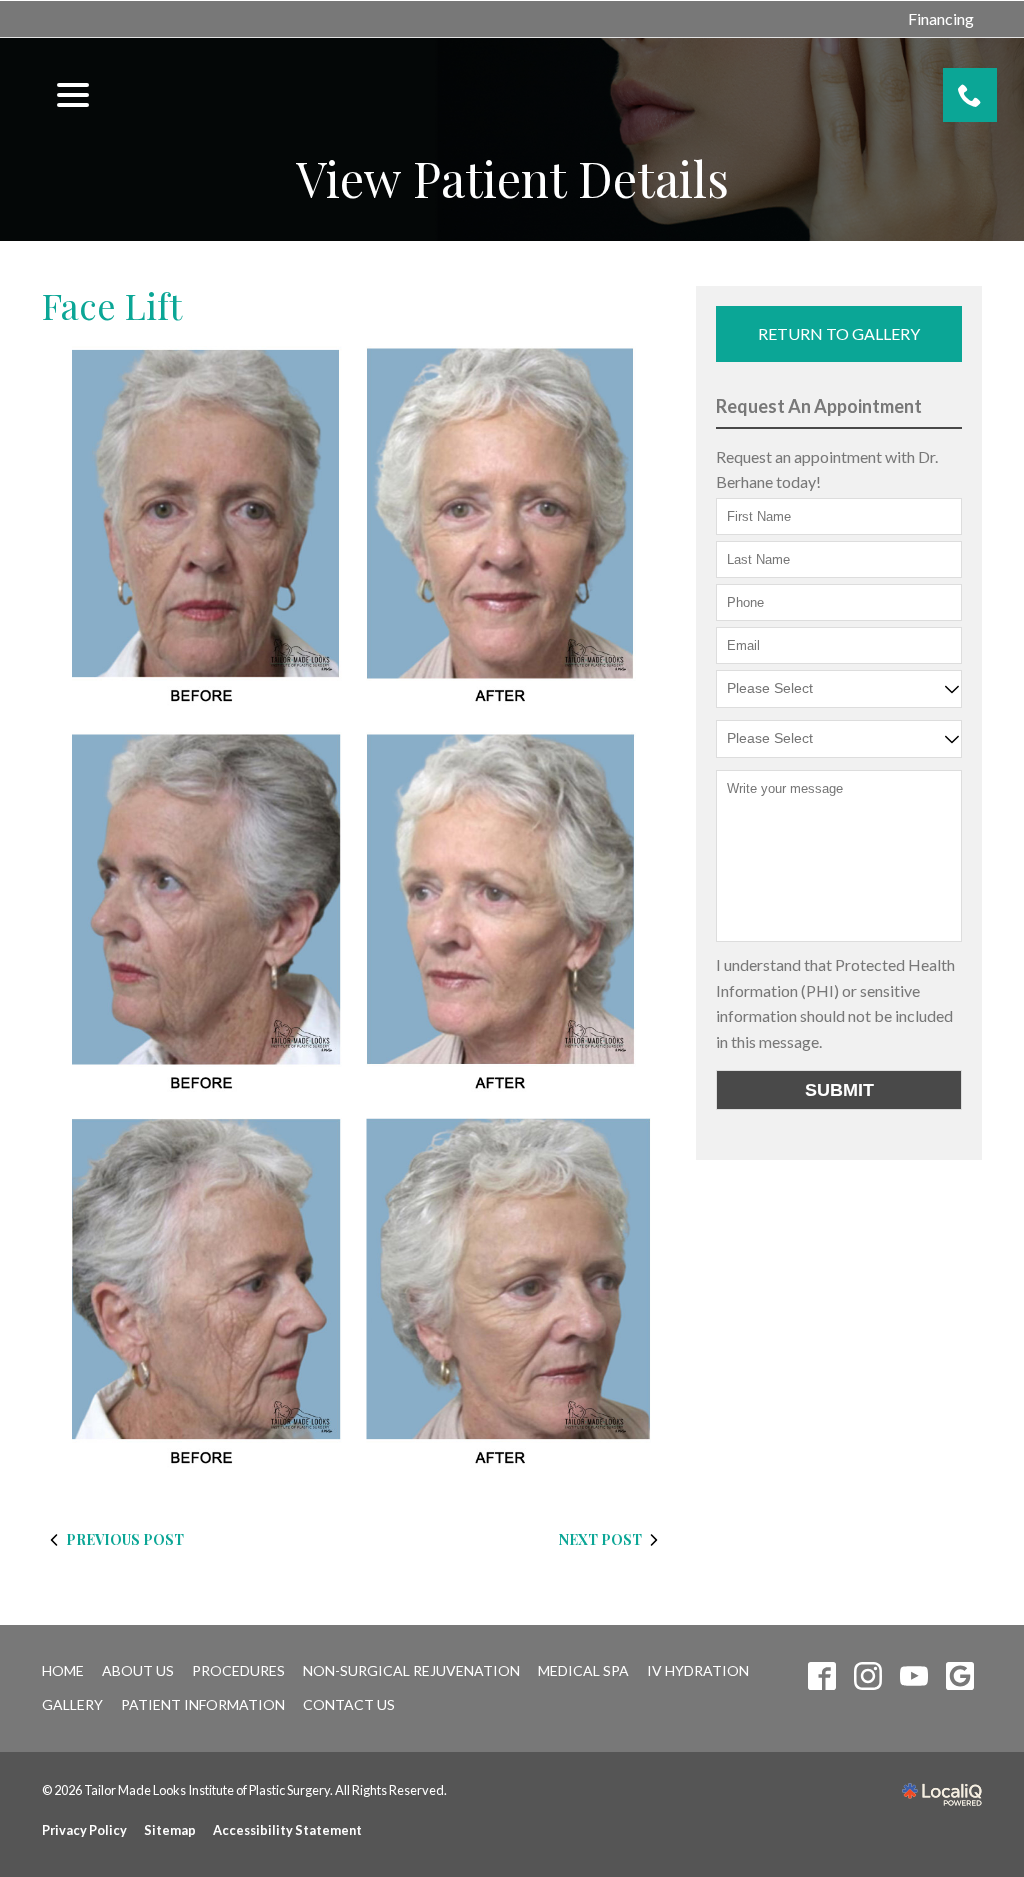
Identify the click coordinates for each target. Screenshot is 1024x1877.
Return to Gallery (839, 333)
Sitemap (170, 1830)
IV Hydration (698, 1670)
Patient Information (203, 1704)
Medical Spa (583, 1670)
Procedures (238, 1670)
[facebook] (822, 1676)
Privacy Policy (84, 1830)
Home (63, 1670)
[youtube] (914, 1676)
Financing (941, 18)
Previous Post (125, 1539)
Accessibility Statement (287, 1830)
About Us (138, 1670)
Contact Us (349, 1704)
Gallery (72, 1704)
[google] (960, 1676)
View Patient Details (512, 178)
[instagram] (868, 1676)
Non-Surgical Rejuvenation (411, 1670)
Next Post (600, 1539)
